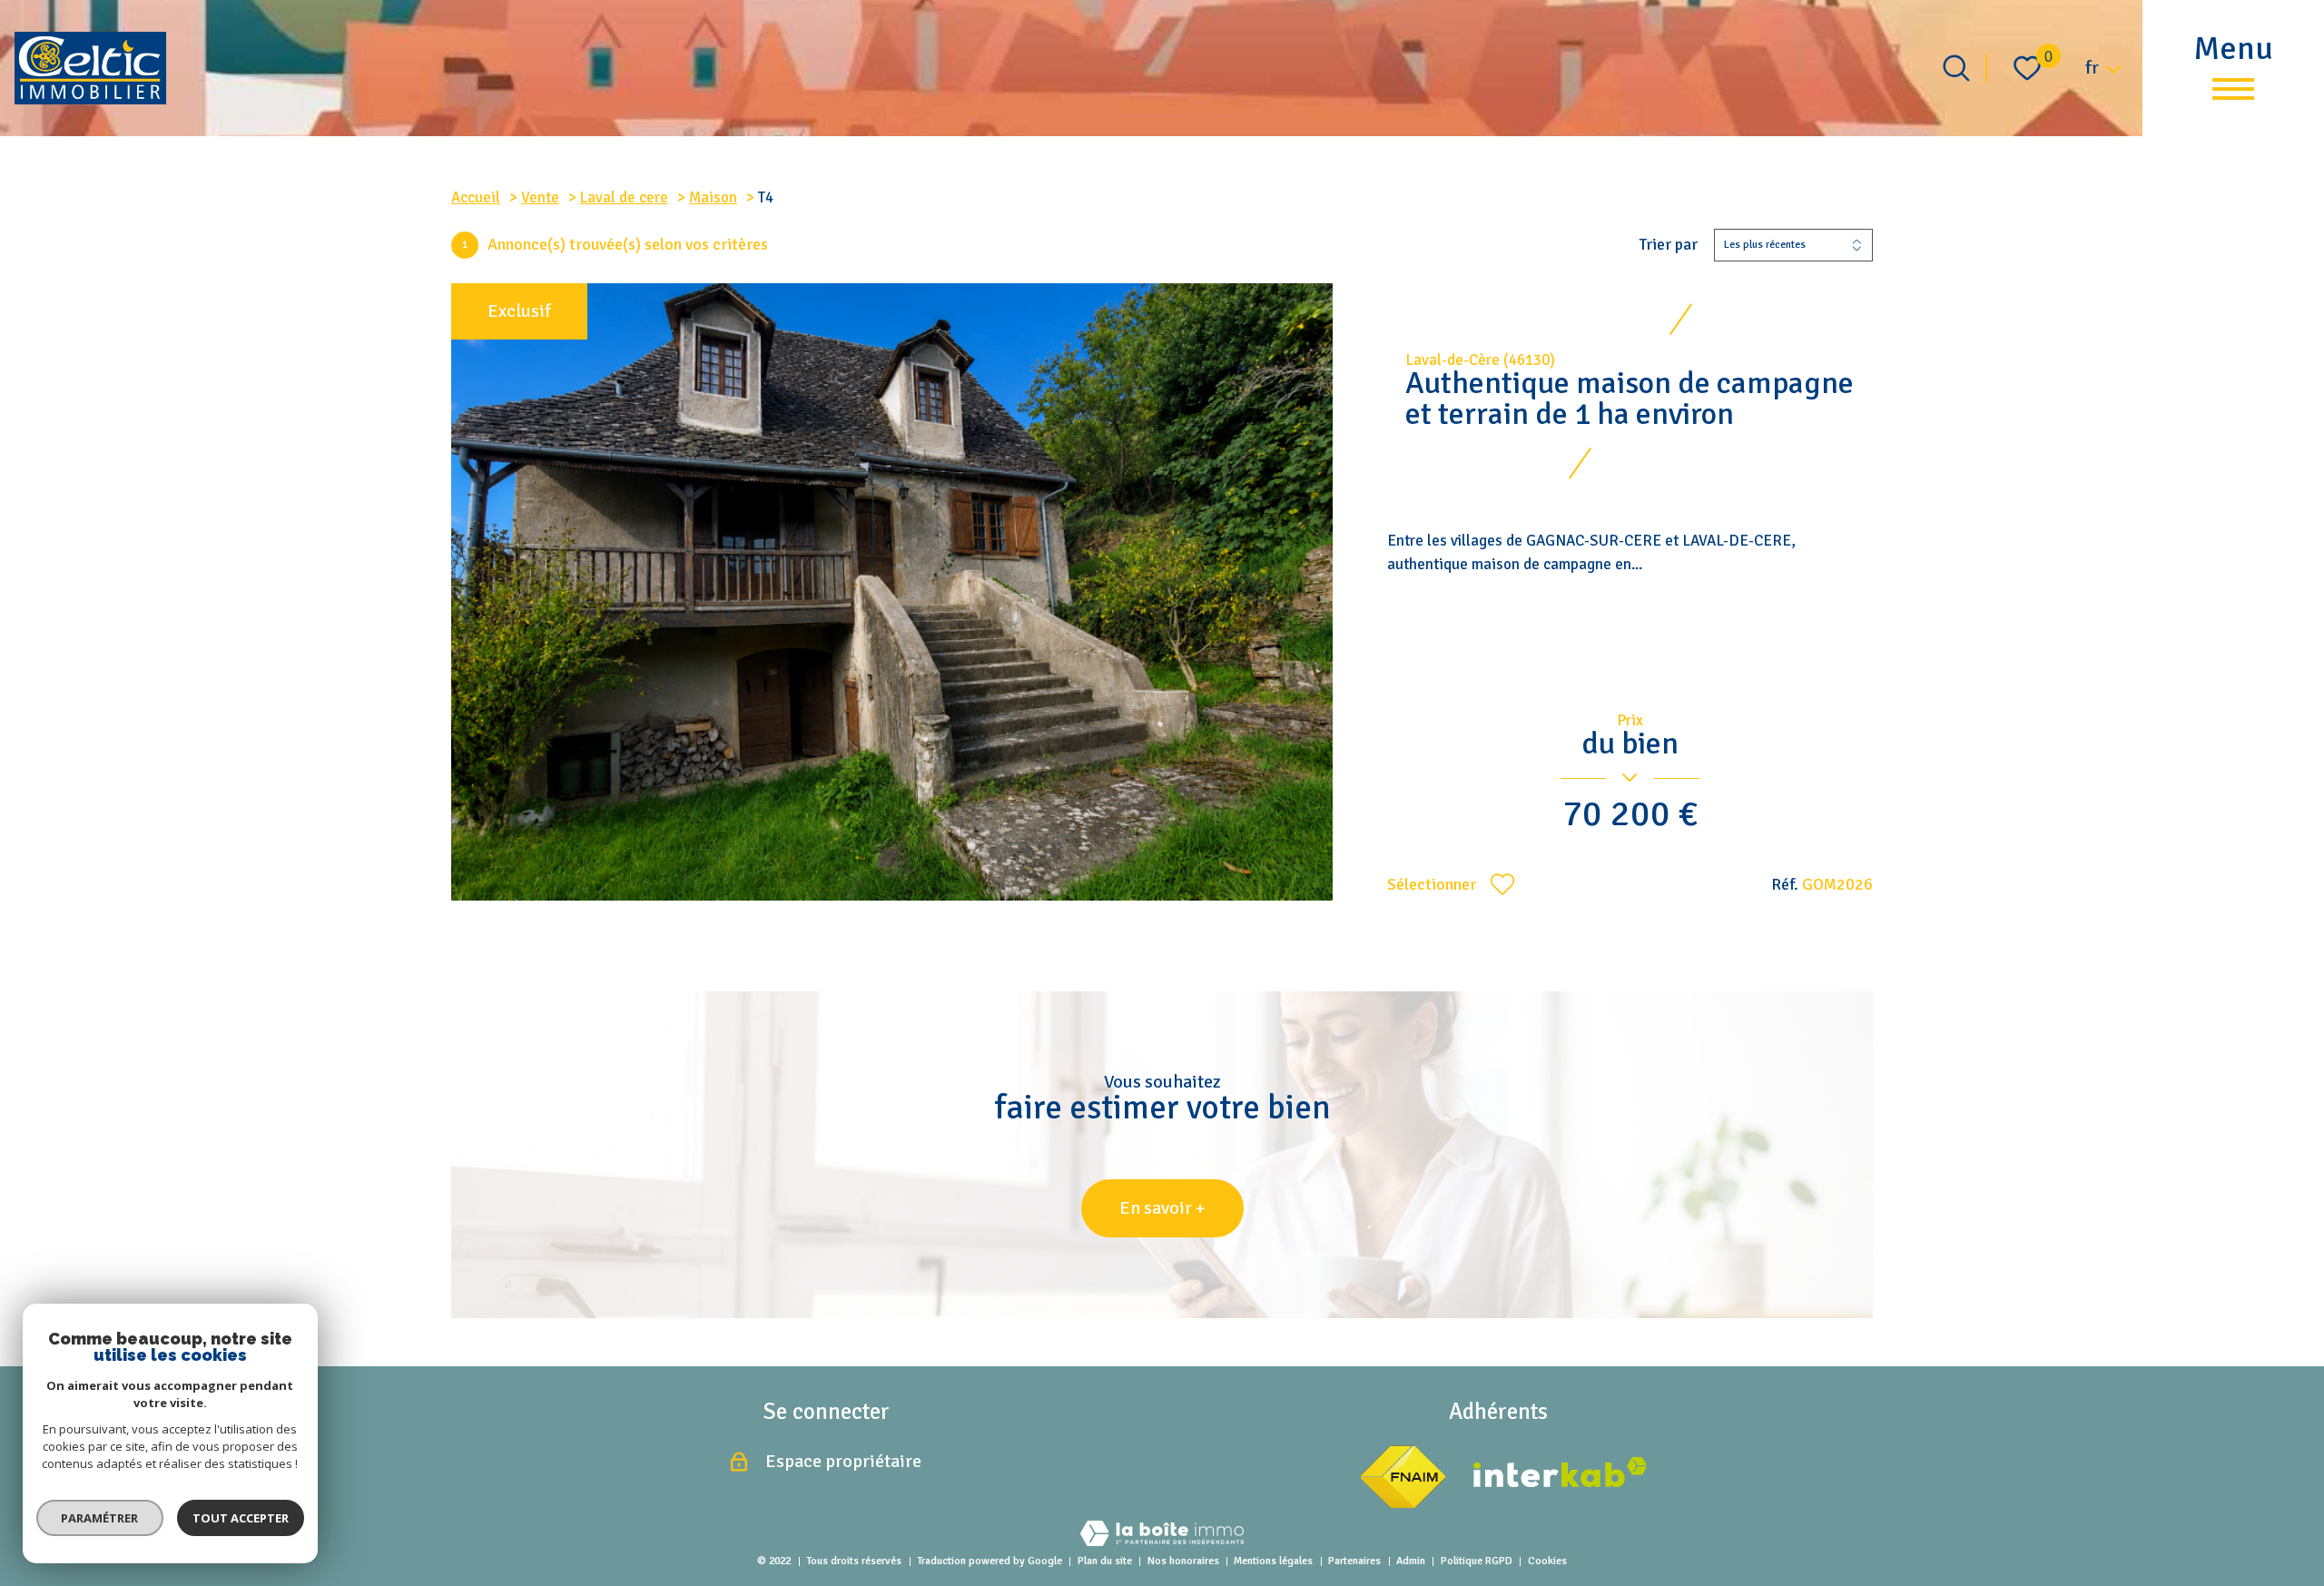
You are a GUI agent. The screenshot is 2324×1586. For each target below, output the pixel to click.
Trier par (1669, 245)
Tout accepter (241, 1518)
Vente (540, 197)
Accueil (476, 197)
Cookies (1547, 1561)
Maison (713, 197)
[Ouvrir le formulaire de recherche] (1956, 68)
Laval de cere (624, 197)
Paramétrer (100, 1518)
